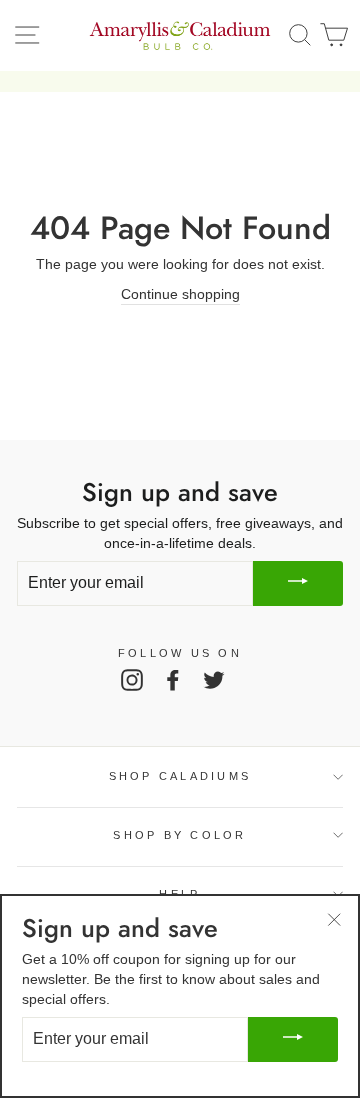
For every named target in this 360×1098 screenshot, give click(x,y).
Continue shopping (180, 294)
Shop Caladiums (180, 776)
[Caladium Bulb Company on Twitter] (214, 679)
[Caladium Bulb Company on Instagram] (132, 679)
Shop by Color (179, 835)
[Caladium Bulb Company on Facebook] (173, 679)
